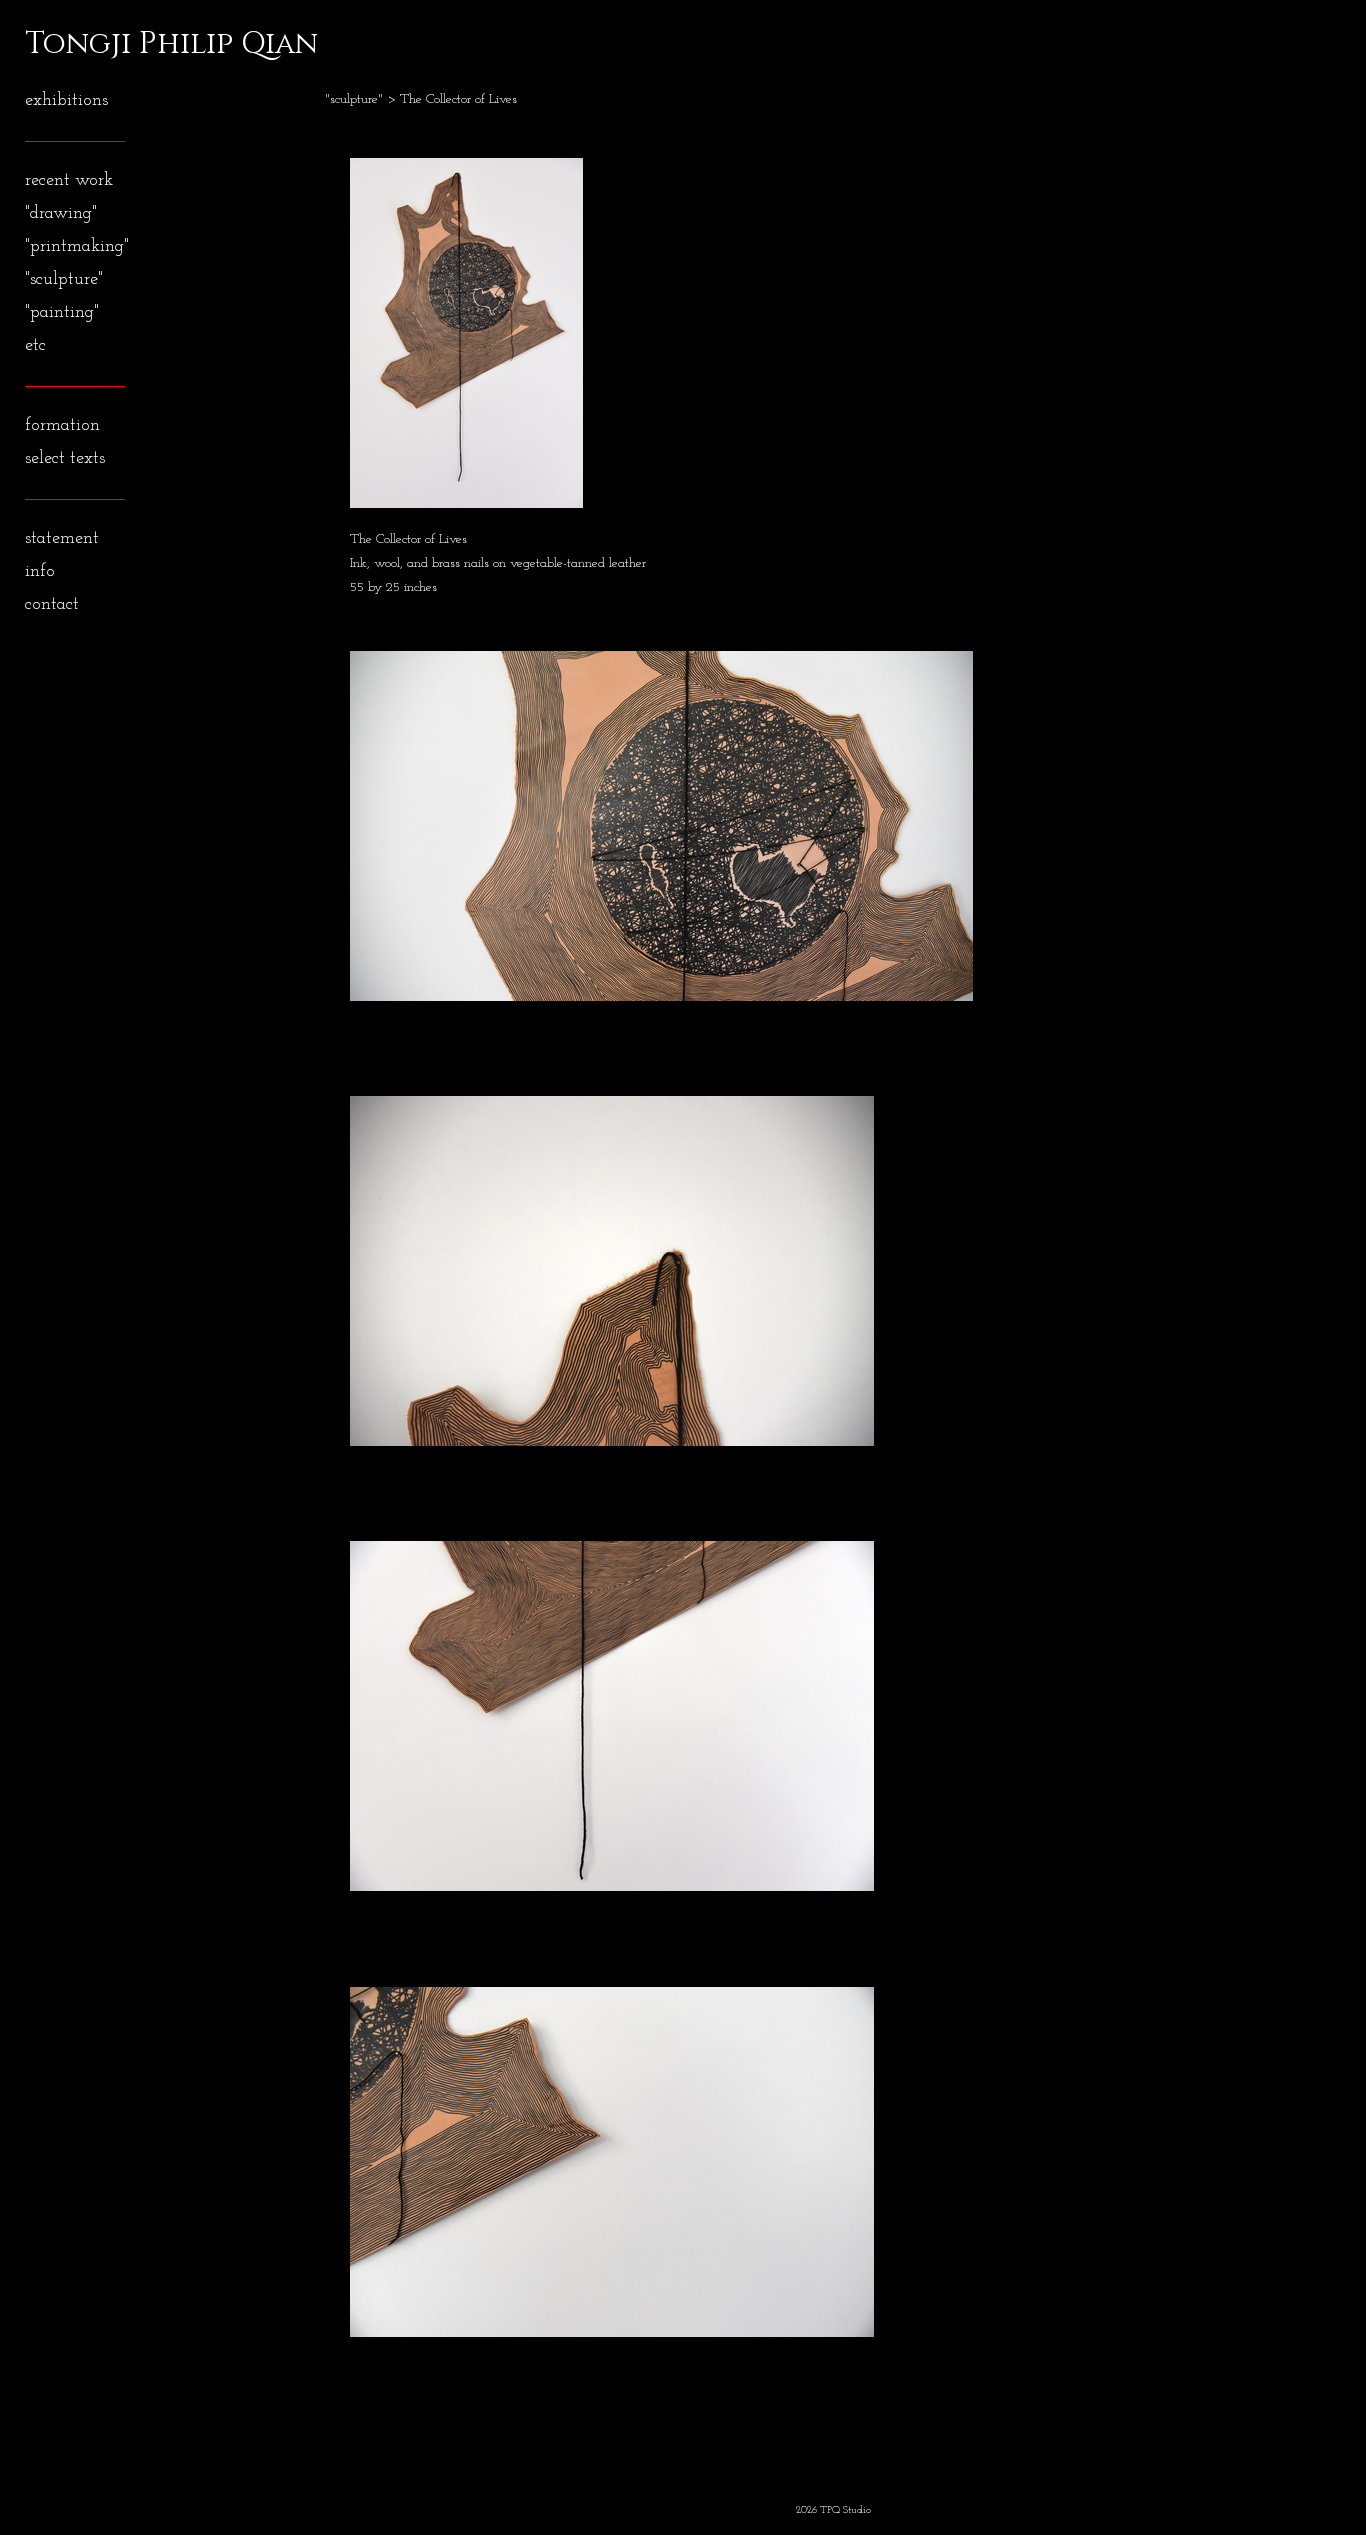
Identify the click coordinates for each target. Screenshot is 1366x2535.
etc (35, 346)
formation (62, 426)
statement (62, 539)
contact (52, 605)
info (40, 572)
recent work (69, 181)
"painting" (62, 313)
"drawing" (61, 214)
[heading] (75, 44)
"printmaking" (77, 247)
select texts (65, 459)
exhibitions (66, 101)
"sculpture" (64, 280)
